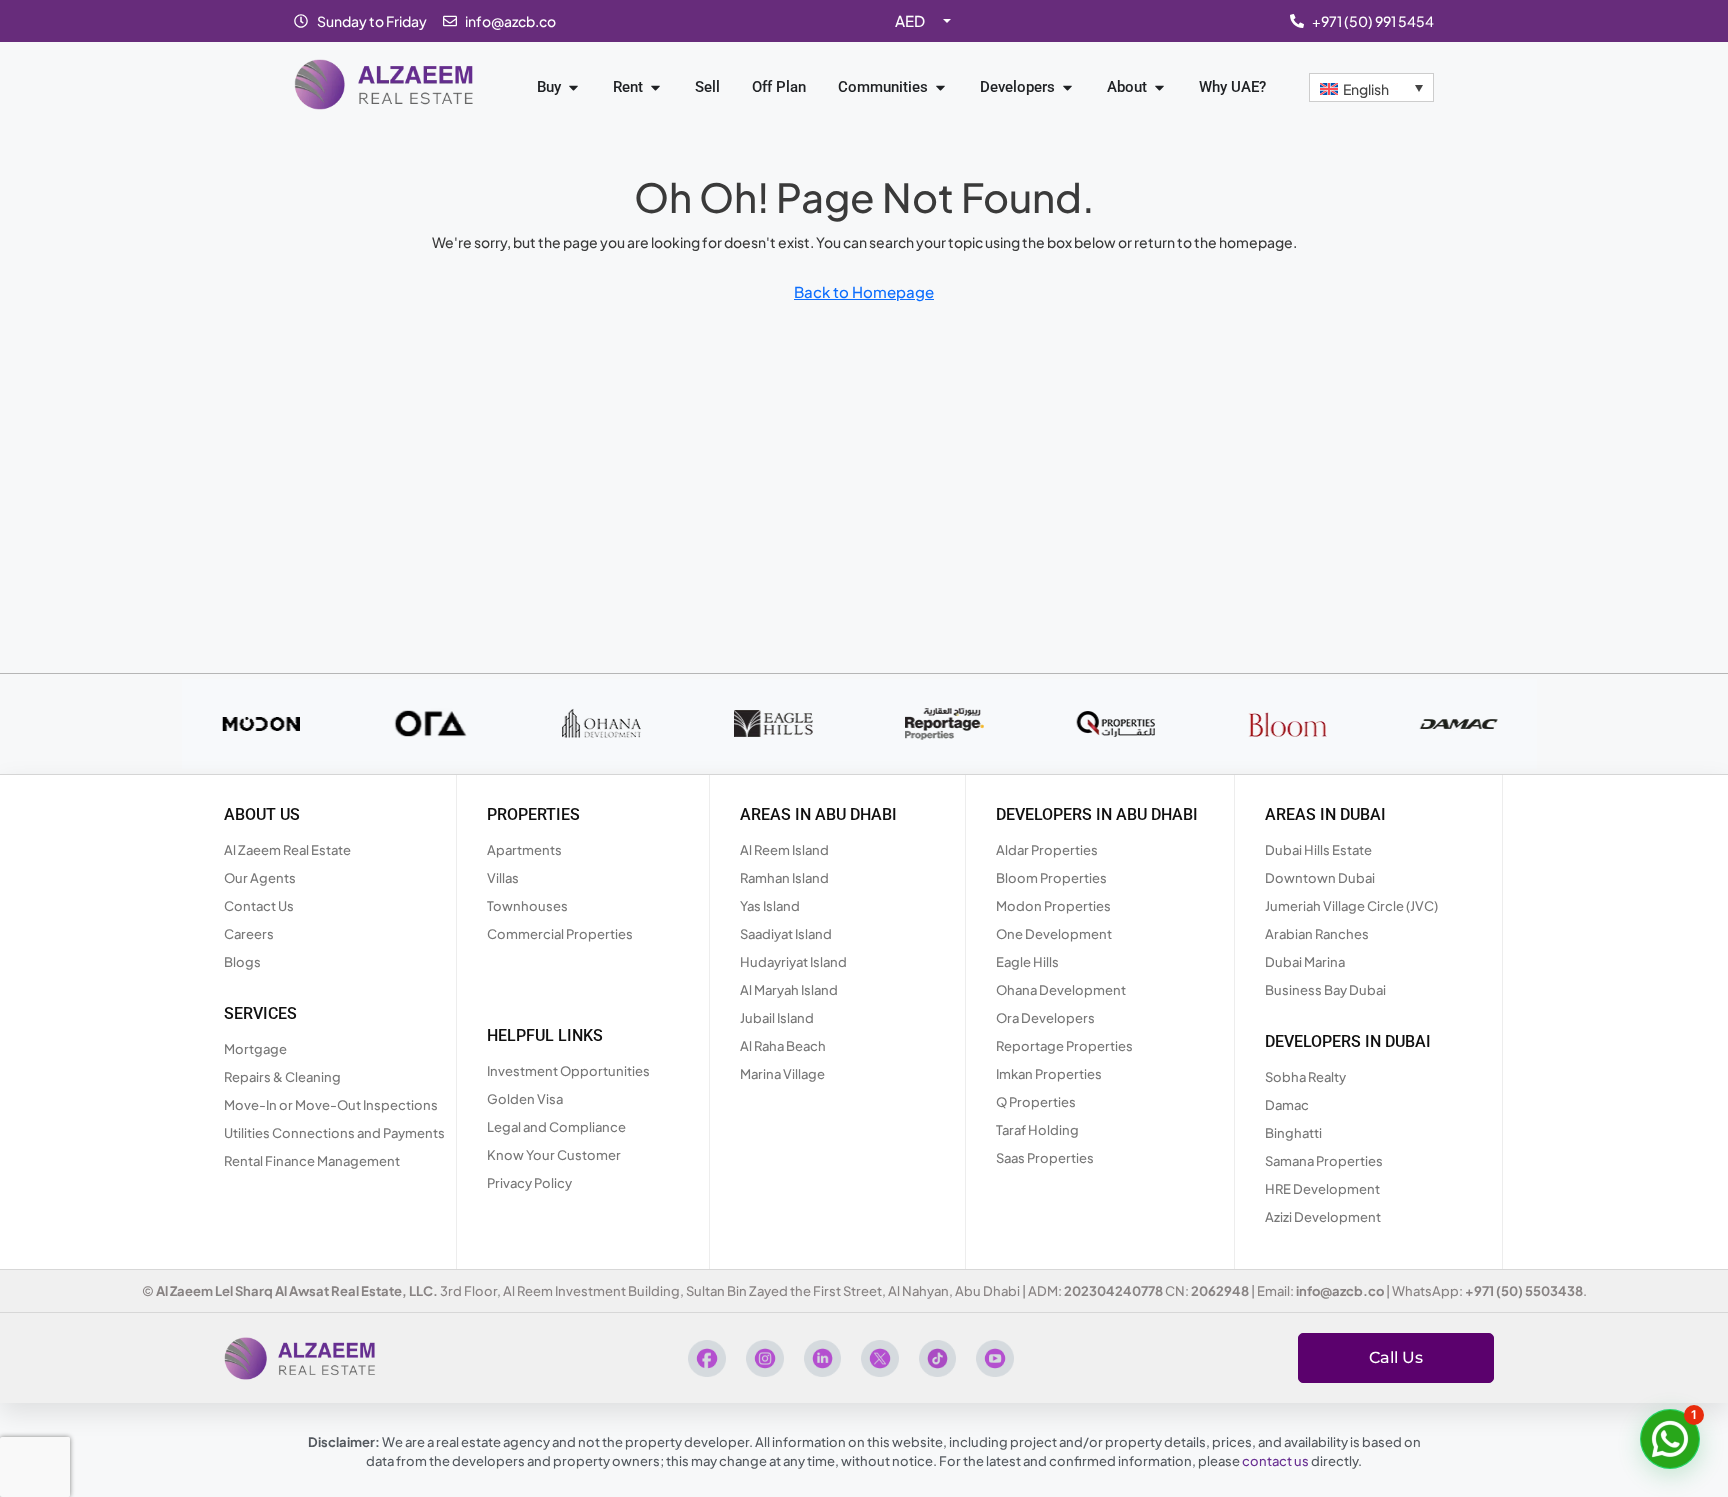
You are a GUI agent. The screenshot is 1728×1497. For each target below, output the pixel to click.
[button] (1670, 1439)
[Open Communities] (940, 87)
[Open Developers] (1067, 87)
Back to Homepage (864, 291)
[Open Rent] (655, 87)
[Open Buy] (573, 87)
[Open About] (1159, 87)
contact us (1275, 1461)
